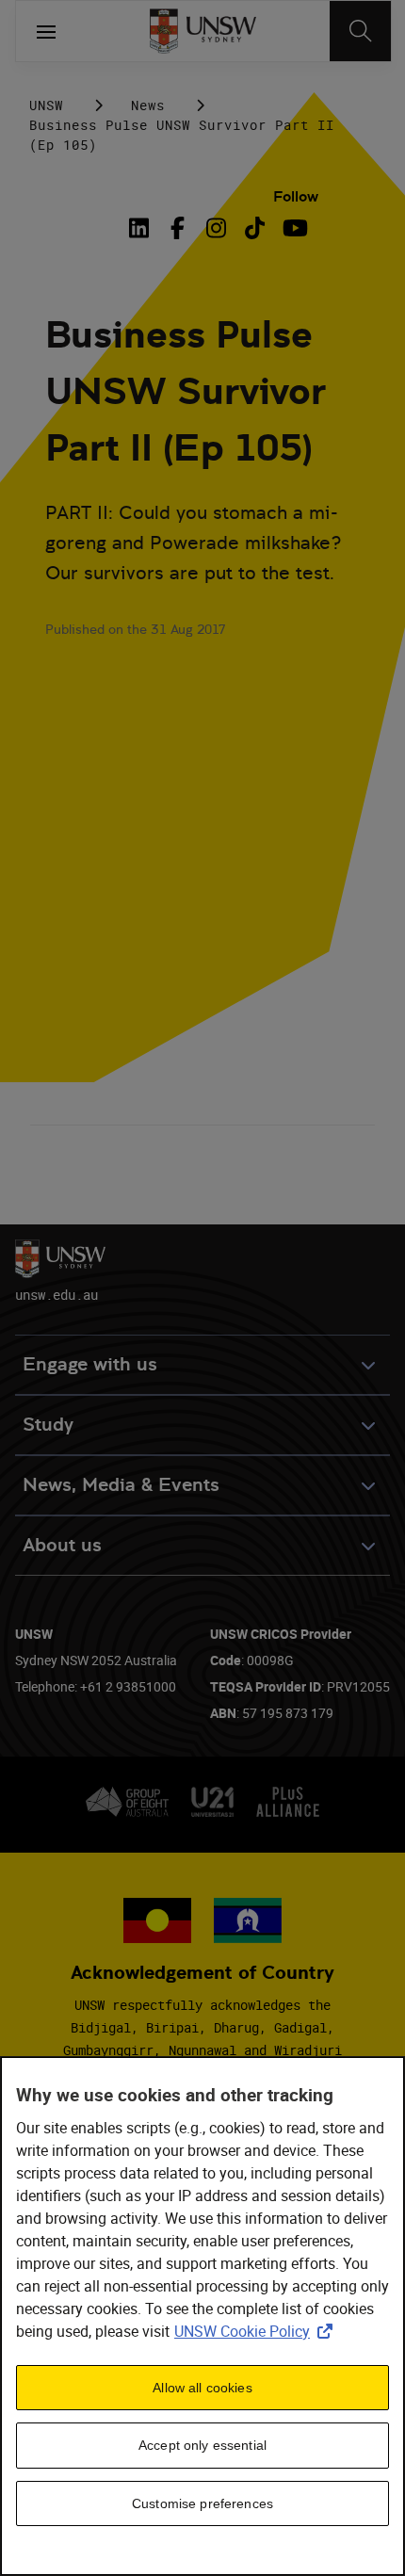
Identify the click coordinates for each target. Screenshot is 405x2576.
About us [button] (62, 1545)
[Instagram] (216, 228)
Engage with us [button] (90, 1364)
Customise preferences (202, 2503)
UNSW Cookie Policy (257, 2331)
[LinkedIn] (142, 228)
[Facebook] (178, 228)
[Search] (360, 31)
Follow (296, 196)
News (148, 105)
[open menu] (46, 31)
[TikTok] (255, 228)
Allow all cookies (202, 2388)
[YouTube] (293, 228)
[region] (202, 2316)
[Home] (203, 31)
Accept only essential (202, 2445)
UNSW (46, 105)
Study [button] (48, 1425)
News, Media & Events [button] (121, 1485)
